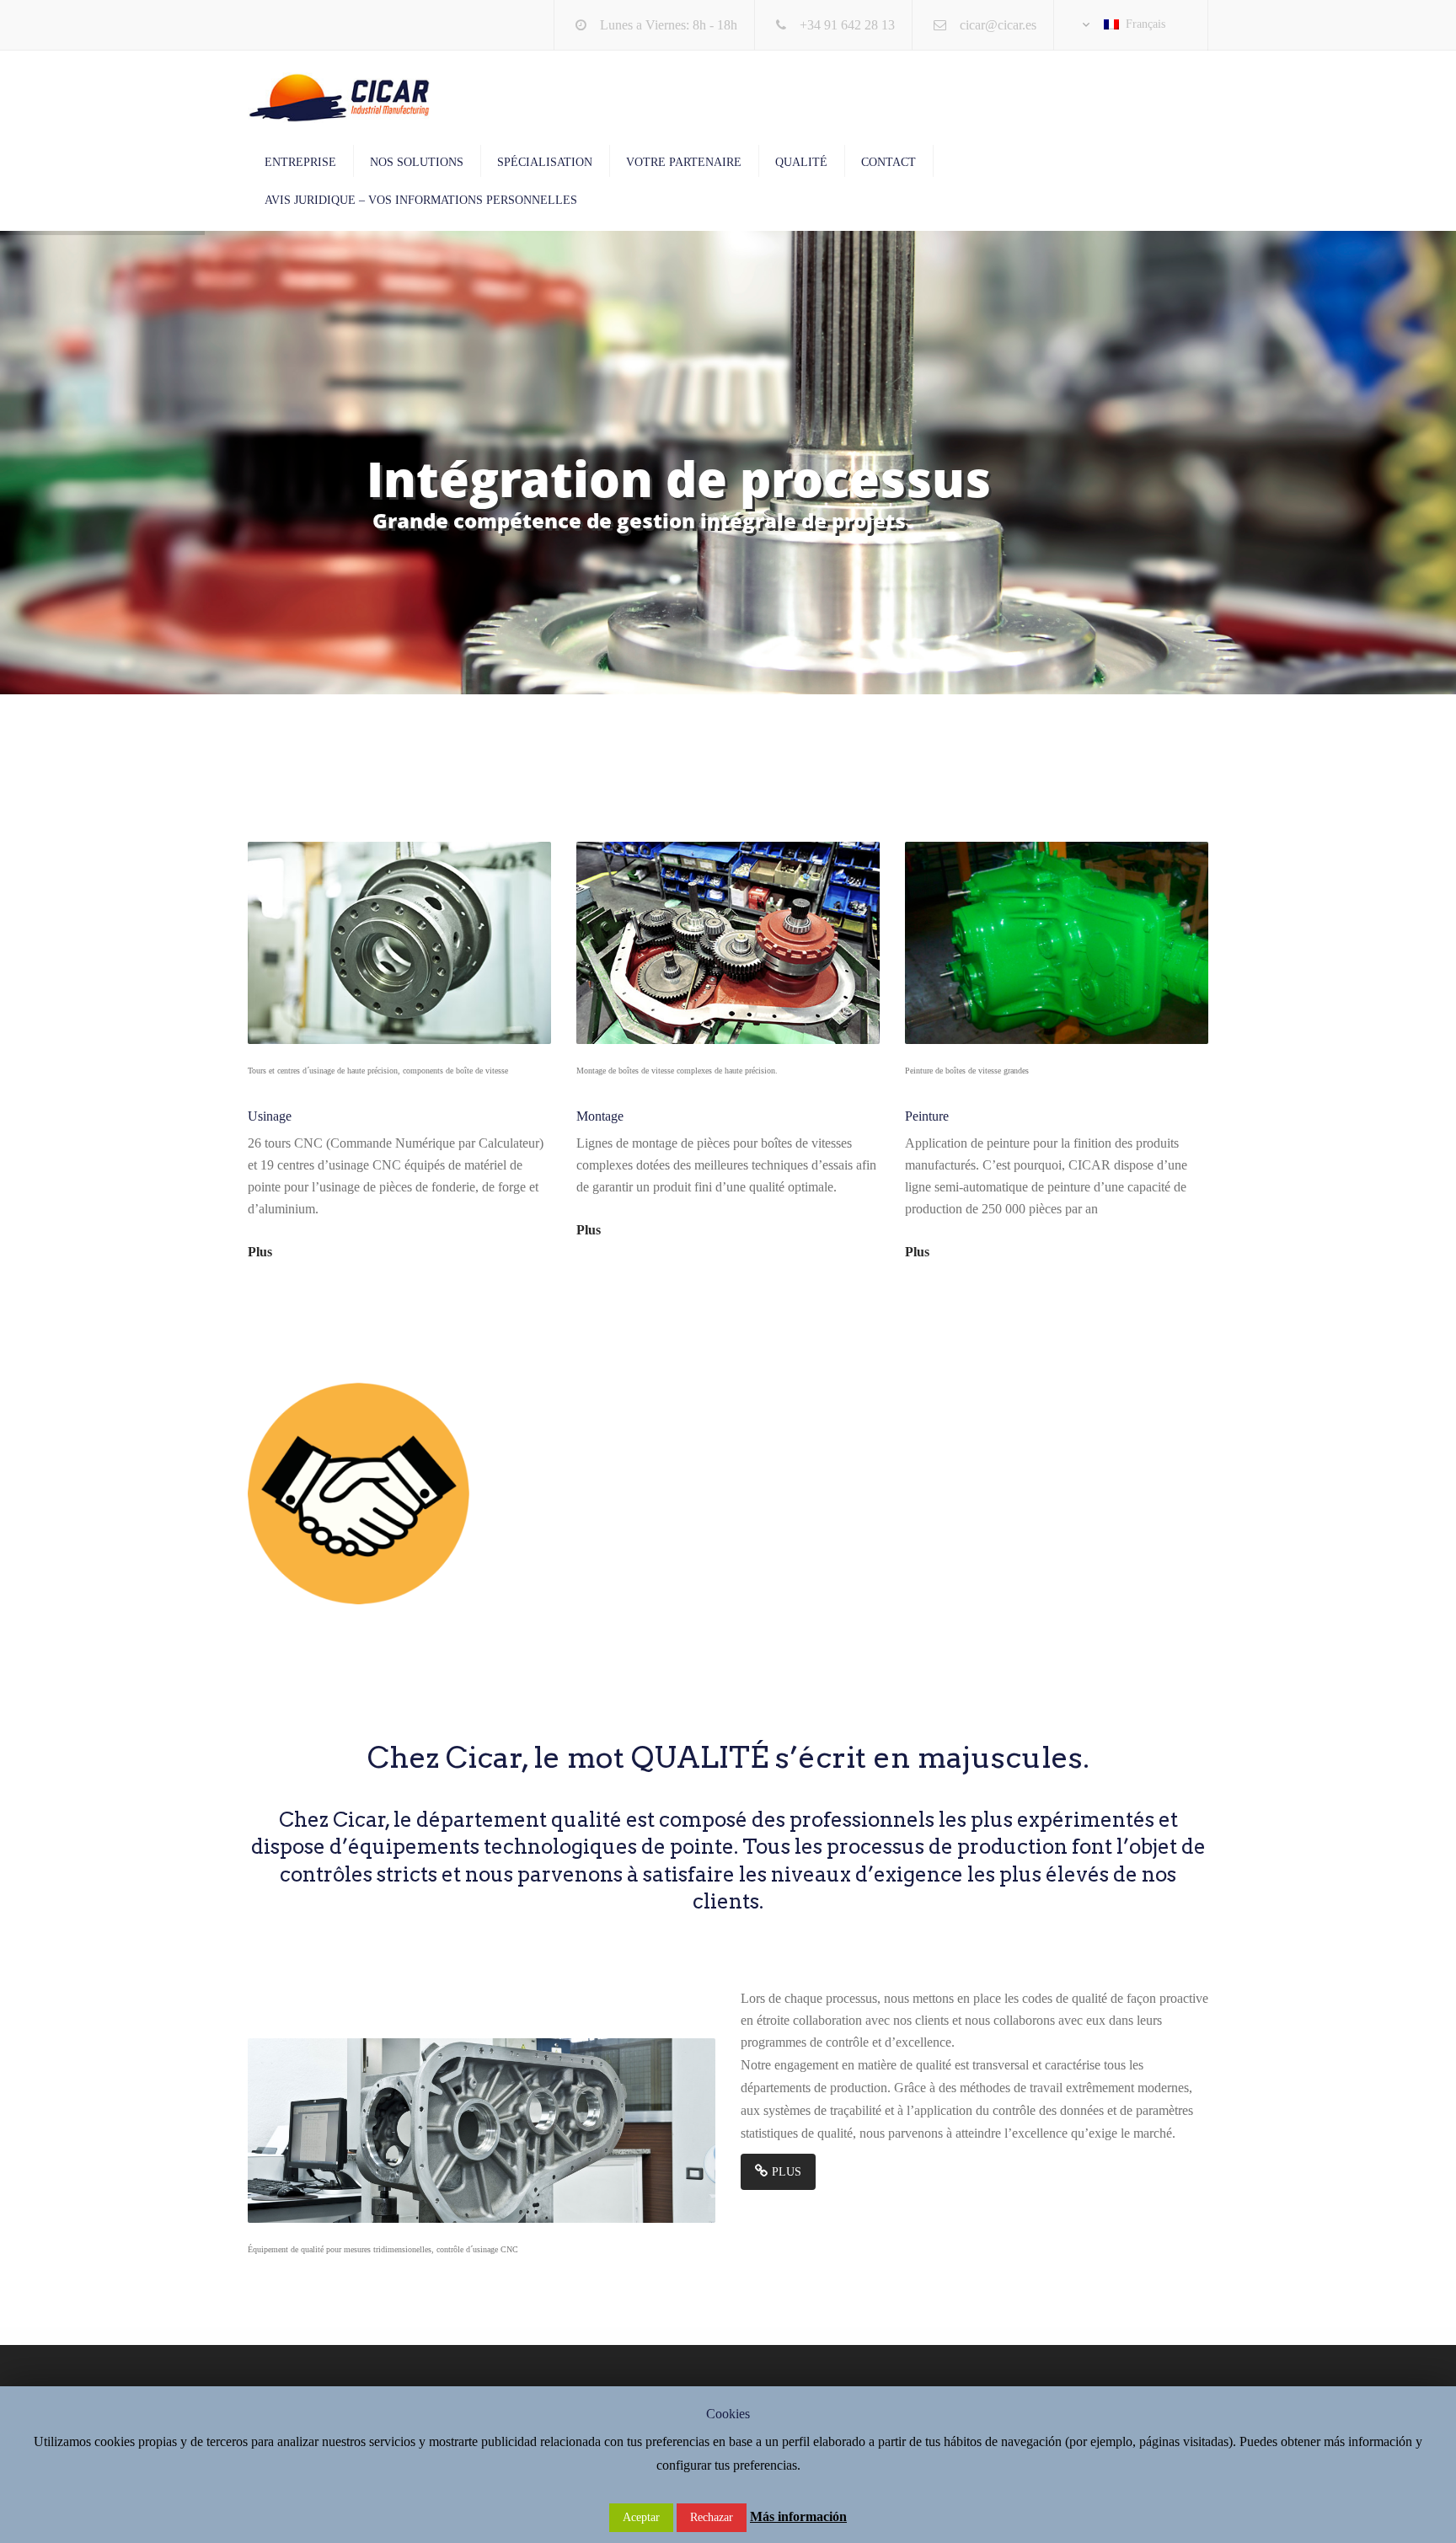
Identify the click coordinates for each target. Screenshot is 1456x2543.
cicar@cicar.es (998, 25)
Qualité (801, 162)
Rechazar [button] (712, 2517)
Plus (260, 1252)
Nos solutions (417, 162)
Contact (889, 162)
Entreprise (300, 162)
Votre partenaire (684, 162)
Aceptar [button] (641, 2517)
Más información (798, 2516)
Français (1142, 24)
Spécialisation (545, 162)
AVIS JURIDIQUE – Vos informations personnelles (421, 200)
